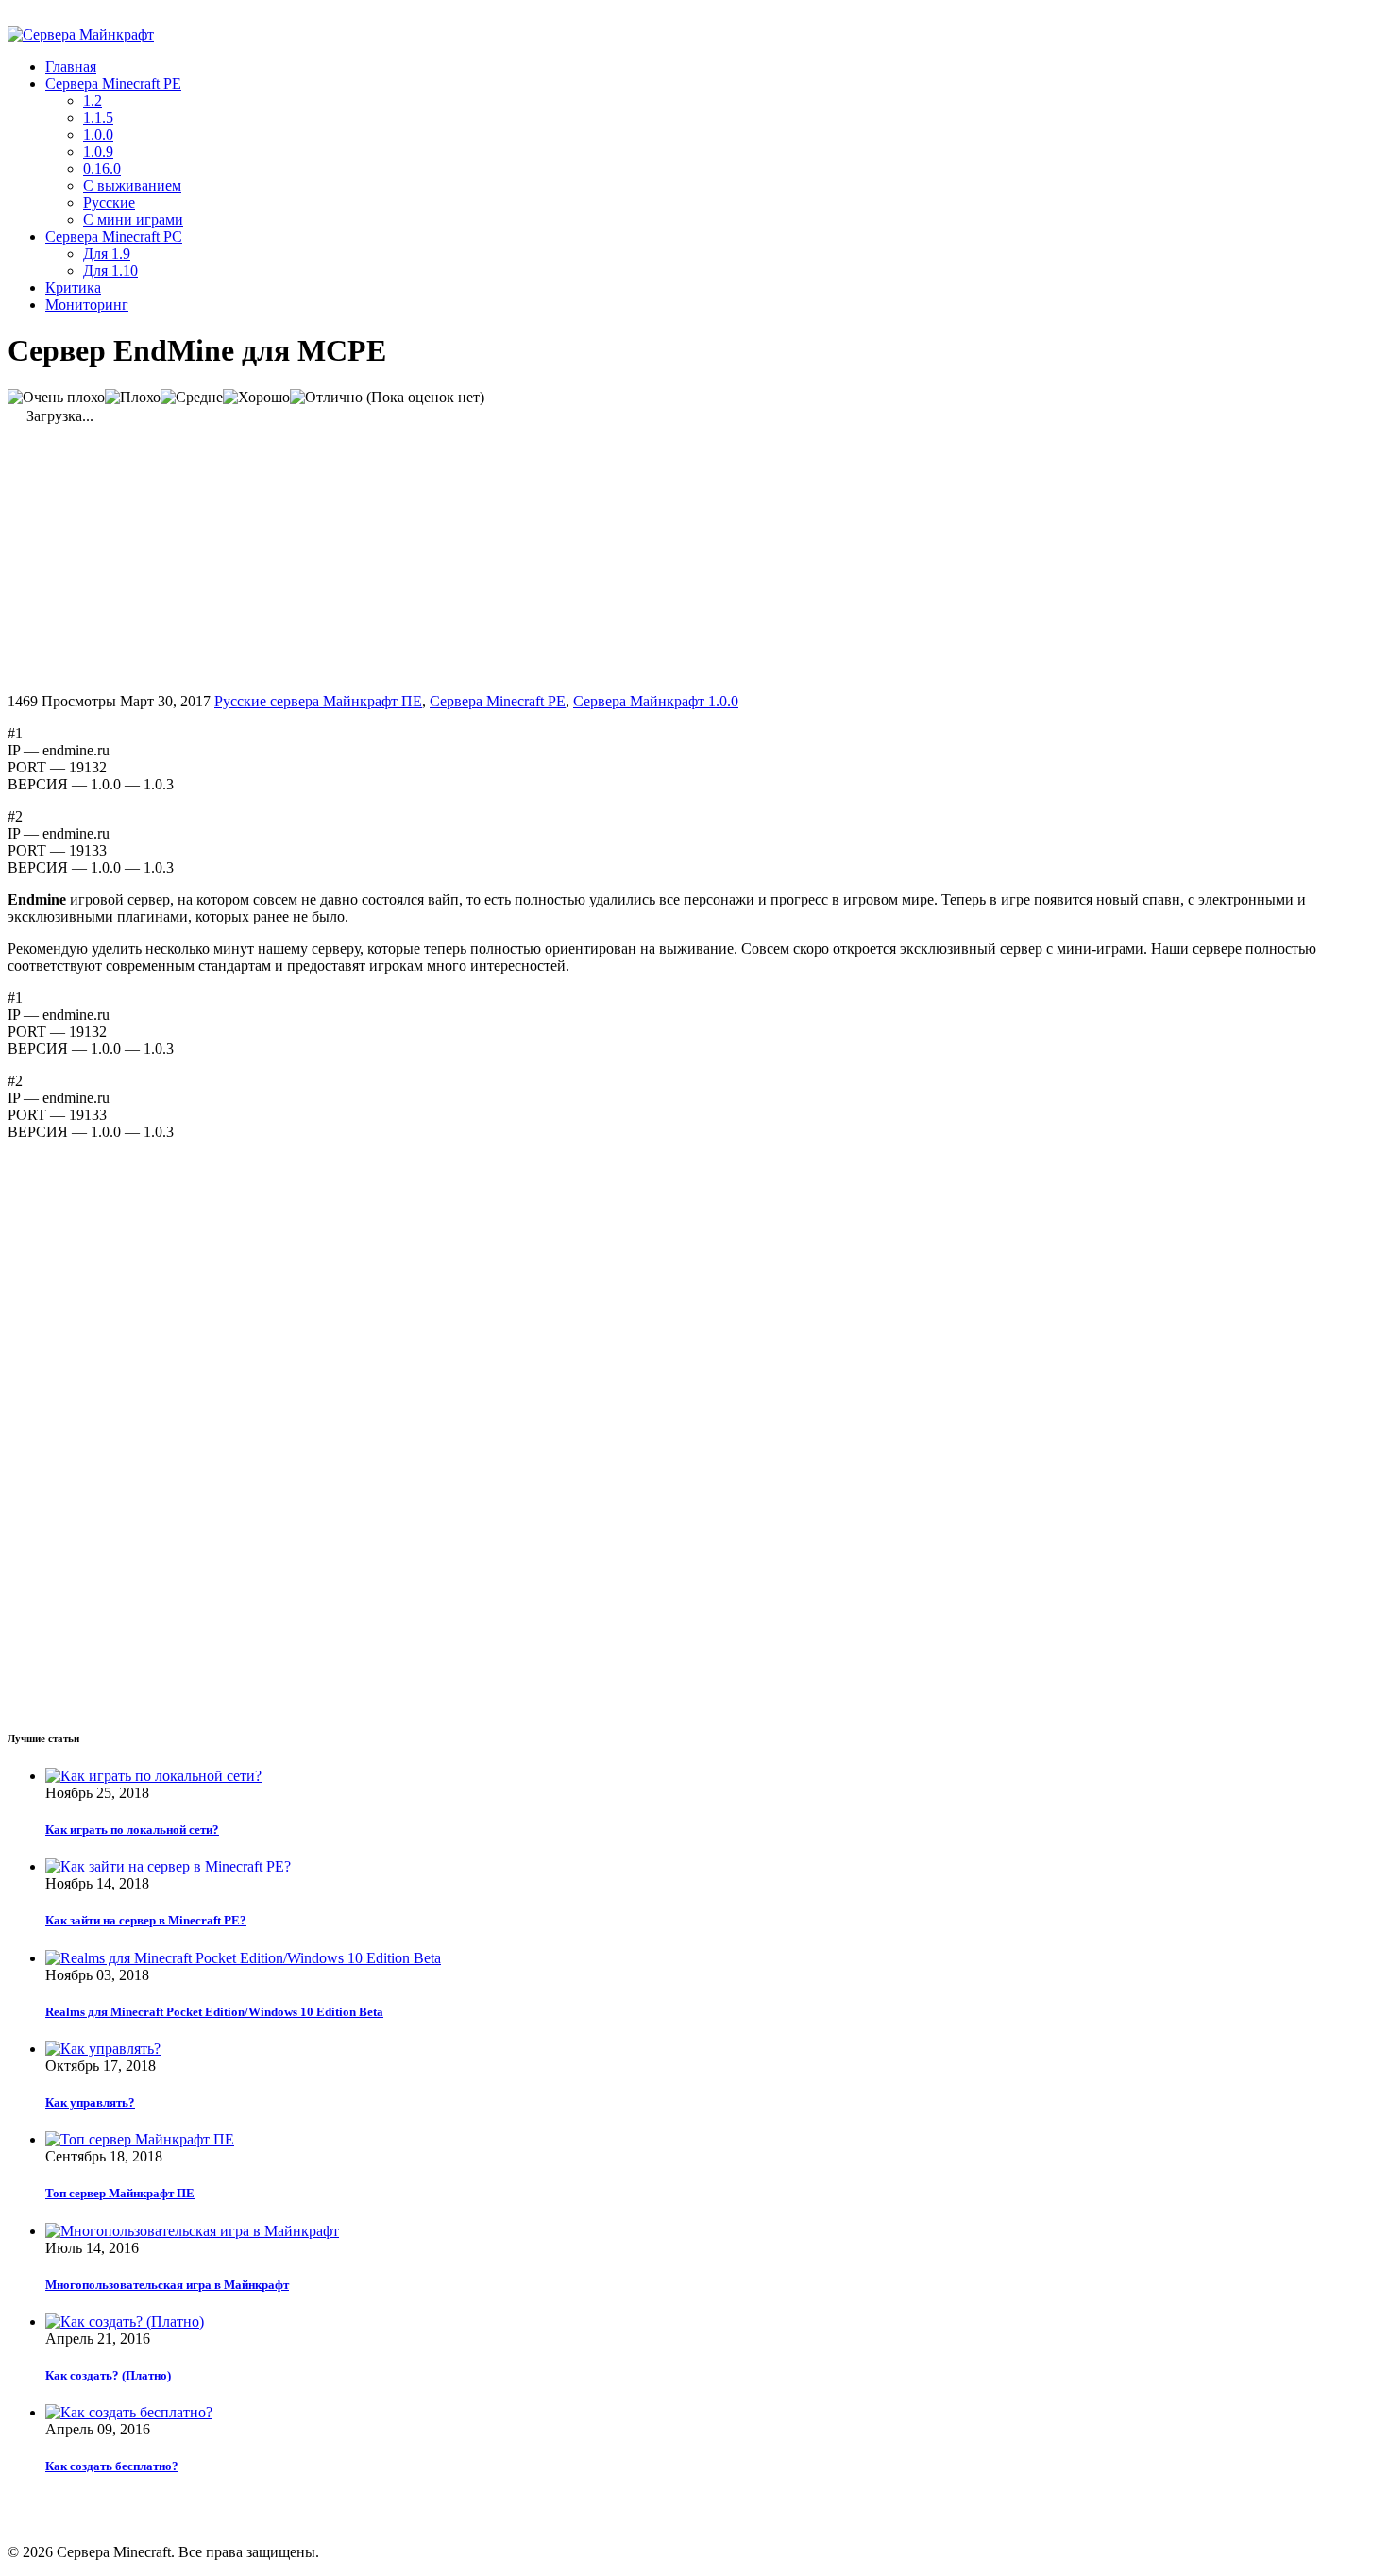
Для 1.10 (110, 271)
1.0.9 (98, 152)
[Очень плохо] (56, 398)
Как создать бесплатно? (112, 2466)
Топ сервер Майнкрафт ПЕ (120, 2193)
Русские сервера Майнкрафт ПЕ (318, 701)
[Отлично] (326, 398)
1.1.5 (98, 118)
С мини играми (133, 220)
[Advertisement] (166, 557)
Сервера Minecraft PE (113, 84)
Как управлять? (90, 2102)
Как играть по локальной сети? (132, 1830)
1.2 (93, 101)
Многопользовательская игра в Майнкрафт (167, 2285)
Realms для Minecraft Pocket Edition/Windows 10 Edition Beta (214, 2012)
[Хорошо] (256, 398)
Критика (73, 288)
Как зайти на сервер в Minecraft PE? (146, 1920)
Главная (71, 67)
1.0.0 (98, 135)
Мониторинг (87, 305)
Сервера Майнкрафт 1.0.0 (656, 701)
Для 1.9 (107, 254)
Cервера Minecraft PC (114, 237)
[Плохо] (133, 398)
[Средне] (192, 398)
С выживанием (132, 186)
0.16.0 (102, 169)
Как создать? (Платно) (108, 2375)
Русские (109, 203)
